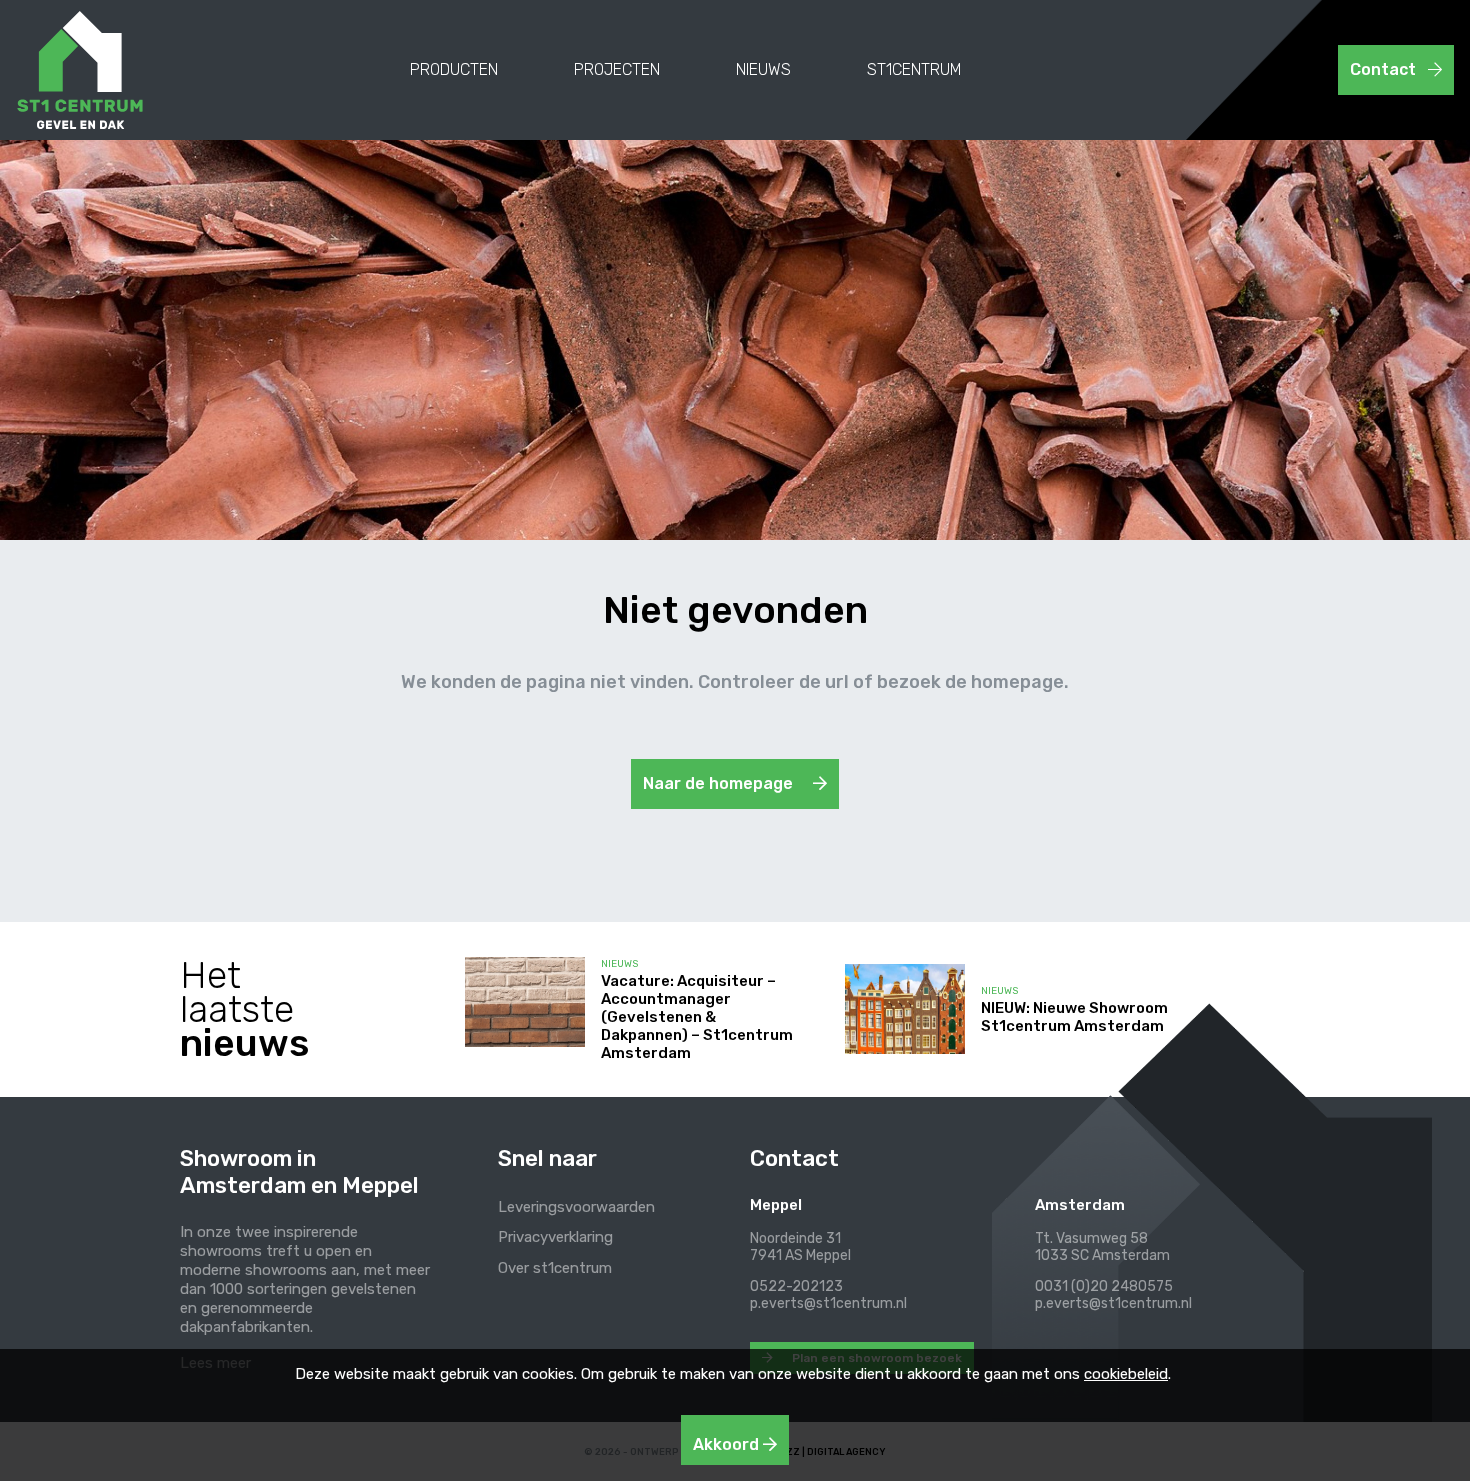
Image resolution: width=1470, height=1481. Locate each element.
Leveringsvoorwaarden (576, 1207)
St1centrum (914, 69)
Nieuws (763, 69)
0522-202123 (796, 1286)
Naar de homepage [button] (720, 783)
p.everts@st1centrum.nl (828, 1303)
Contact (1385, 69)
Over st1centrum (555, 1268)
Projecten (617, 69)
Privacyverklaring (555, 1237)
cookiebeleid (1126, 1374)
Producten (454, 69)
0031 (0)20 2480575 (1104, 1286)
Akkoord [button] (728, 1444)
